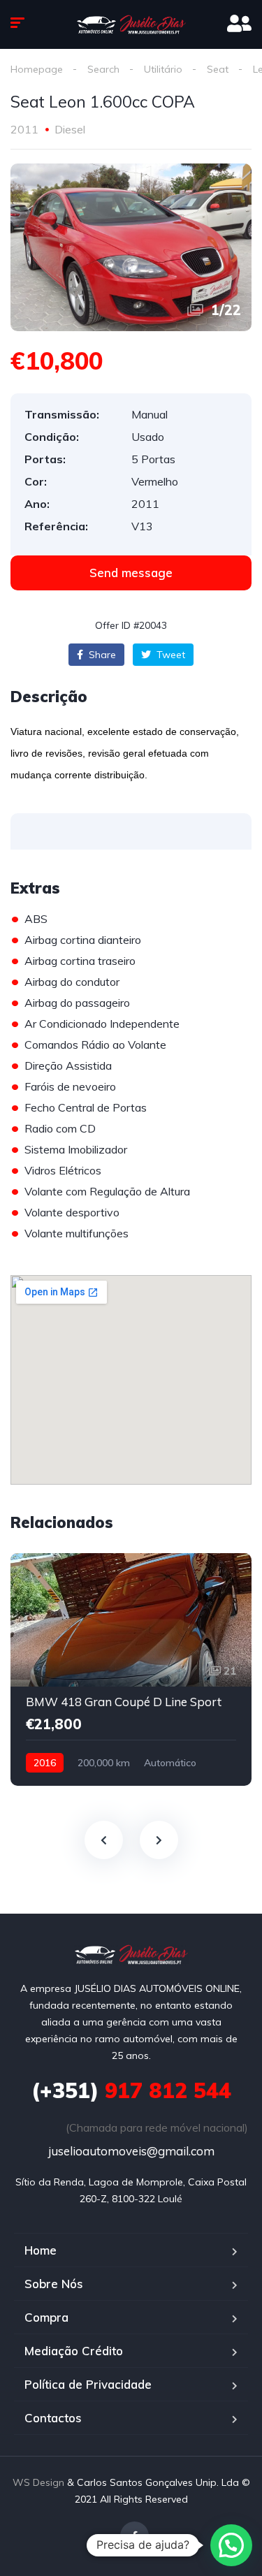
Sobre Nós (54, 2284)
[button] (131, 573)
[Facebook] (134, 2536)
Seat (218, 69)
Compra (46, 2317)
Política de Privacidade (88, 2384)
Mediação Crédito (74, 2351)
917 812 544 (131, 2090)
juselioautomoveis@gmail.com (131, 2151)
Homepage (37, 69)
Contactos (53, 2418)
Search (103, 69)
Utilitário (163, 69)
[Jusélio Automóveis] (131, 24)
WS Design (38, 2482)
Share (101, 655)
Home (41, 2250)
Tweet (169, 655)
